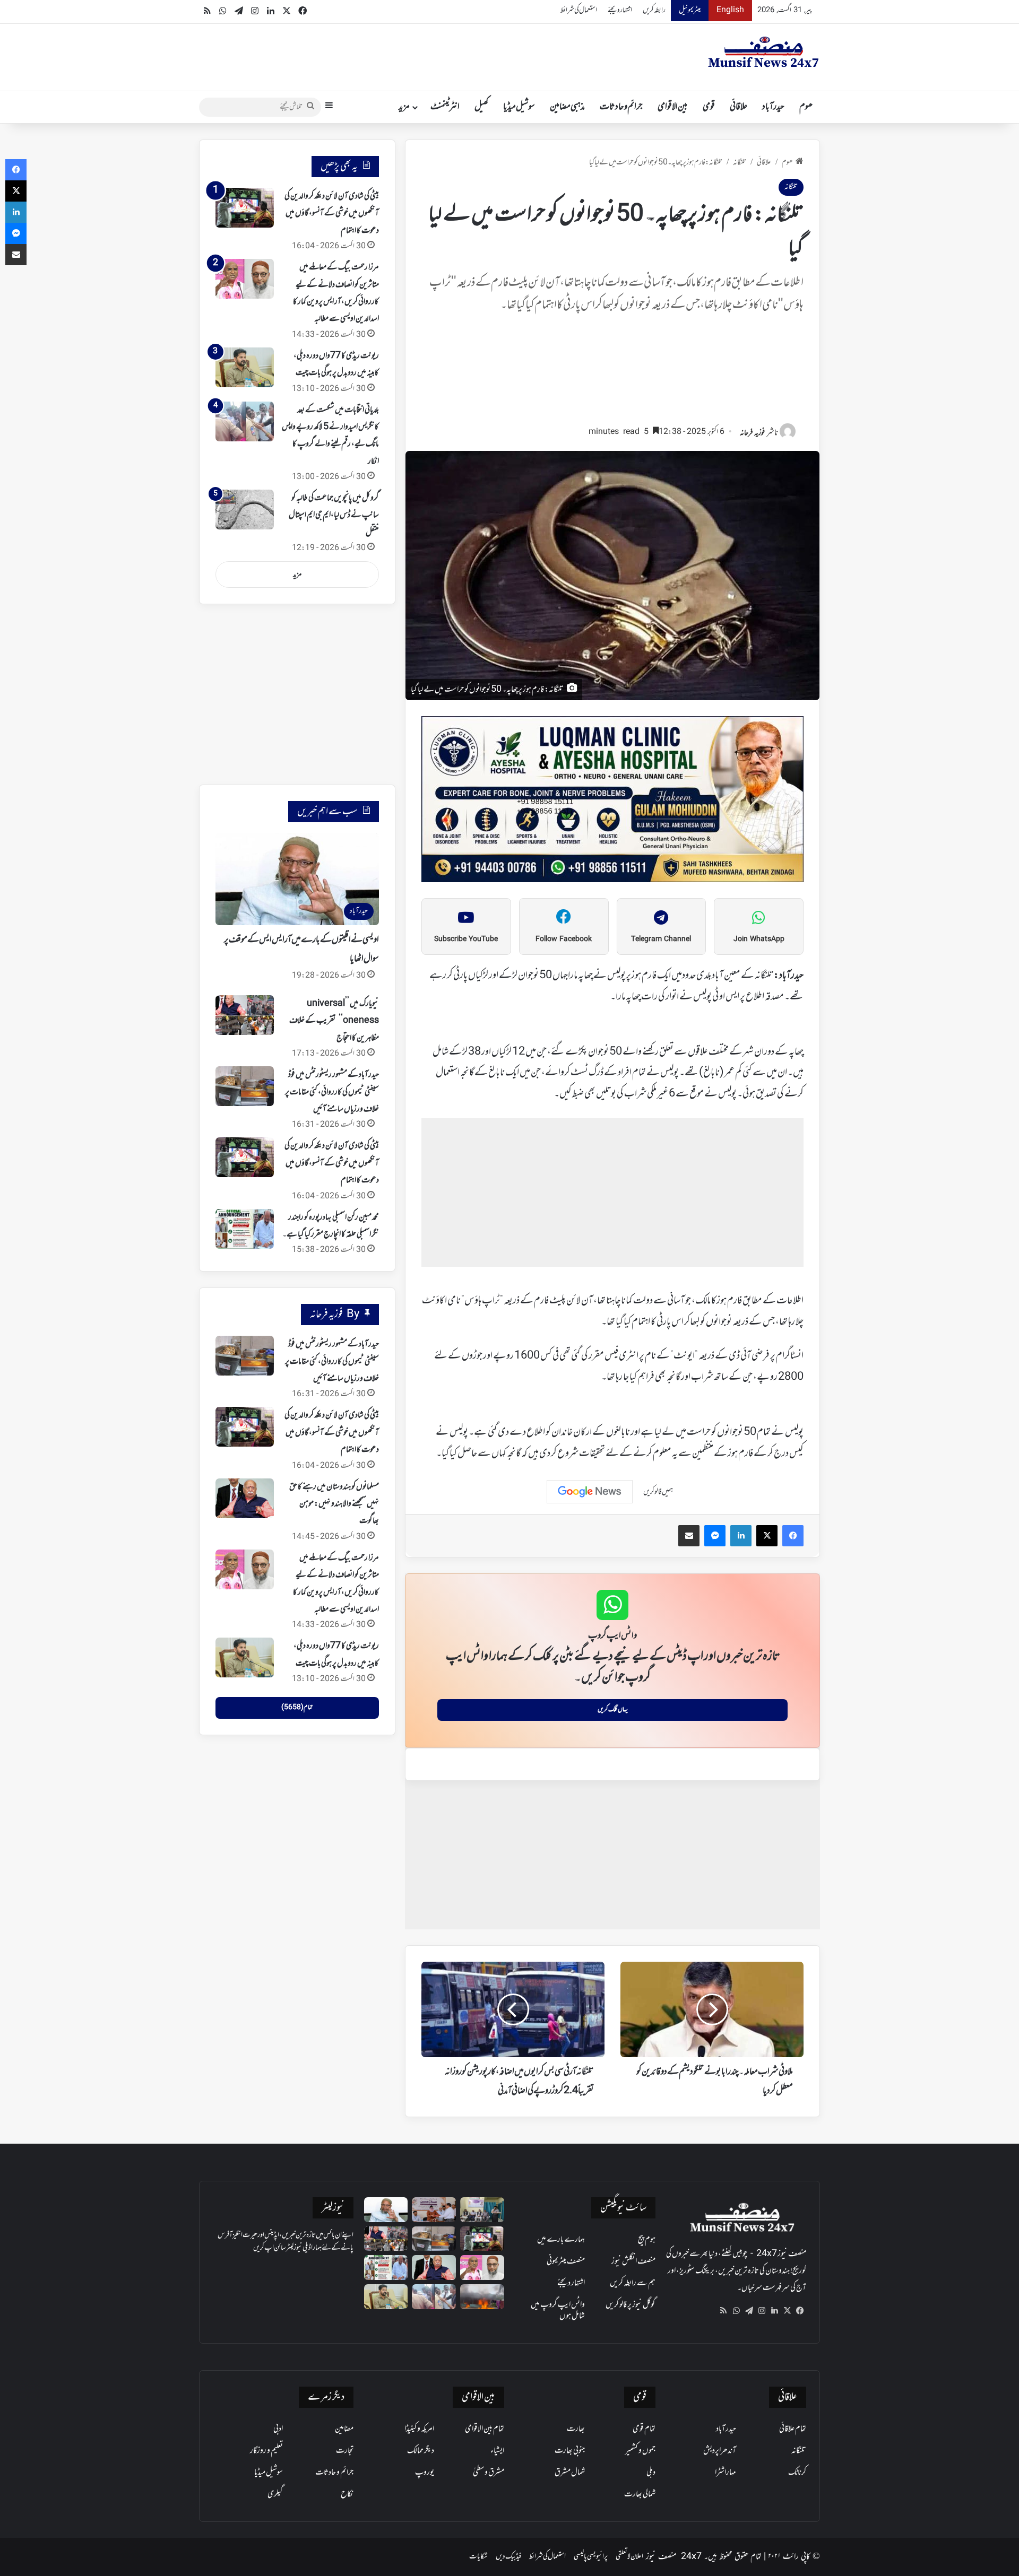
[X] (787, 2311)
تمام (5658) (297, 1708)
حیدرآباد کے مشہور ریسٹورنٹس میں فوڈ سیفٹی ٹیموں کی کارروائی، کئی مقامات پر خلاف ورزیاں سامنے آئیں (332, 1092)
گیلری (275, 2494)
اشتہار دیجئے (620, 10)
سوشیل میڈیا (519, 107)
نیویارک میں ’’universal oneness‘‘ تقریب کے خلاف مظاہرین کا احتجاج (334, 1021)
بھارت (576, 2429)
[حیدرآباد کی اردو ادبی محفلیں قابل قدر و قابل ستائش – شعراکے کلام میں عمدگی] (482, 2210)
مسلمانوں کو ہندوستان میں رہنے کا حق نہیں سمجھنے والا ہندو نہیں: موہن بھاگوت (334, 1504)
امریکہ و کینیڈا (419, 2429)
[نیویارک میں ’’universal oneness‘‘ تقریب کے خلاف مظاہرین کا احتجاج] (245, 1015)
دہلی (651, 2473)
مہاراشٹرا (726, 2473)
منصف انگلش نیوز (633, 2261)
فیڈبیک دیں (508, 2557)
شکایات (478, 2557)
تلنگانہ (740, 163)
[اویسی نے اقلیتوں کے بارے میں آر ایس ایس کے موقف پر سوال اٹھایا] (386, 2210)
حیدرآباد (773, 107)
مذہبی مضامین (567, 107)
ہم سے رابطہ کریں (633, 2283)
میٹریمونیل (690, 10)
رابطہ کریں (654, 10)
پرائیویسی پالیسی (591, 2557)
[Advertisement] (612, 374)
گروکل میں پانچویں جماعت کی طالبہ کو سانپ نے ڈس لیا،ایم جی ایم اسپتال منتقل (334, 515)
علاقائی (739, 107)
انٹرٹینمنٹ (445, 107)
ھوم (806, 107)
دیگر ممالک (421, 2451)
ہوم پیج (647, 2240)
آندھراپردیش (720, 2451)
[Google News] (590, 1492)
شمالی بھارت (640, 2494)
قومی (709, 107)
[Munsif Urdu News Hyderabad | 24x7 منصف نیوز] (764, 52)
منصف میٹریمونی (566, 2261)
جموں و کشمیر (640, 2451)
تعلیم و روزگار (266, 2451)
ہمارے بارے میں (561, 2240)
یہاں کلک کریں (613, 1710)
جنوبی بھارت (570, 2451)
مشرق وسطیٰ (489, 2473)
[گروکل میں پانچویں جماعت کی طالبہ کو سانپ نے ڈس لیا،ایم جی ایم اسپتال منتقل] (245, 510)
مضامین (344, 2429)
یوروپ (425, 2473)
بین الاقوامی (673, 107)
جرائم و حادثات (621, 107)
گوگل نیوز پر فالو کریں (631, 2305)
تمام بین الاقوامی (485, 2429)
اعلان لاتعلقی (629, 2557)
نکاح (347, 2494)
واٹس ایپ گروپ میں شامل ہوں (558, 2310)
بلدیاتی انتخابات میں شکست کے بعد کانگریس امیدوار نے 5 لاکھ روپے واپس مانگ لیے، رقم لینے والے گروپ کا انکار (330, 436)
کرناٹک (797, 2473)
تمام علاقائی (793, 2429)
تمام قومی (644, 2429)
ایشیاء (497, 2451)
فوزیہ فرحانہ (752, 433)
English (730, 10)
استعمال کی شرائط (579, 10)
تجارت (345, 2451)
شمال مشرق (570, 2473)
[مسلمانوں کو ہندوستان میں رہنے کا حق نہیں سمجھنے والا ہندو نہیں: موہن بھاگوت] (245, 1498)
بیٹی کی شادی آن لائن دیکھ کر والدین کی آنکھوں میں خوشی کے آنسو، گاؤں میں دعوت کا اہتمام (332, 214)
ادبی (278, 2429)
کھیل (481, 107)
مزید (404, 107)
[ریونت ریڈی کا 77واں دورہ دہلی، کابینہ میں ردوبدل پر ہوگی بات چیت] (245, 367)
